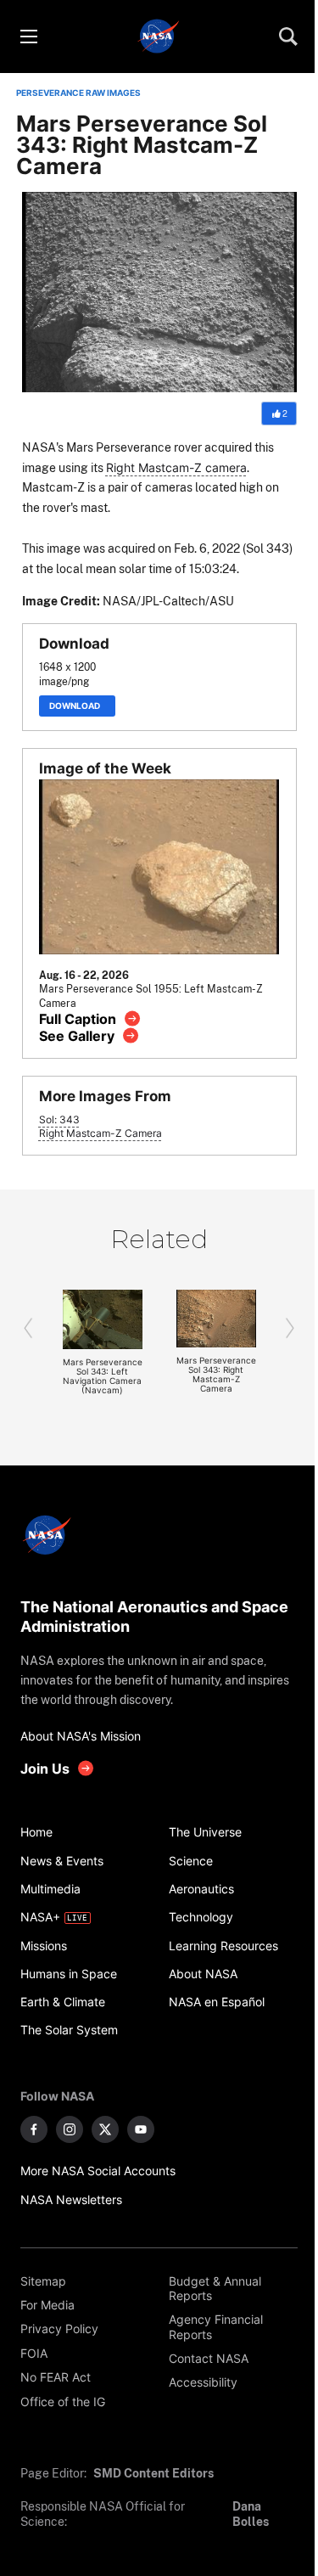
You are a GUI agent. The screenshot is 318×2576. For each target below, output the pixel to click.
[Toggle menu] (28, 37)
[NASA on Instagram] (70, 2129)
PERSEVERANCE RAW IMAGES (78, 93)
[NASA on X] (105, 2129)
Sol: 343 (59, 1120)
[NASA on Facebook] (34, 2129)
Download (77, 706)
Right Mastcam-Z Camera (100, 1133)
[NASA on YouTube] (141, 2129)
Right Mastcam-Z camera (176, 467)
